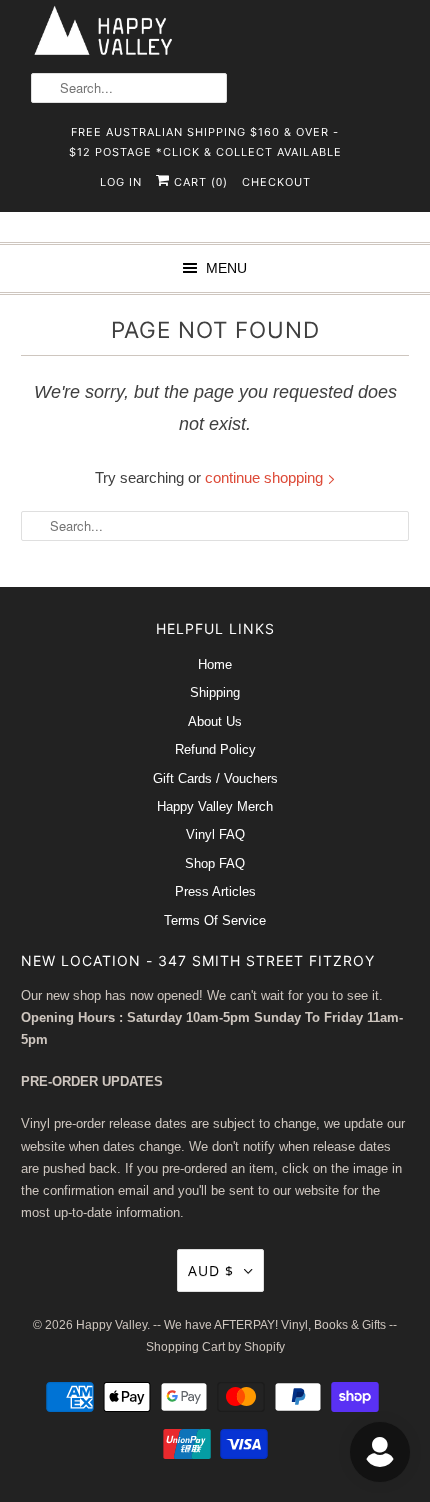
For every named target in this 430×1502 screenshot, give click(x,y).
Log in (121, 182)
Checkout (276, 182)
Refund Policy (215, 749)
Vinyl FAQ (215, 834)
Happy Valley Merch (215, 806)
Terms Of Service (215, 920)
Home (215, 664)
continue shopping (266, 477)
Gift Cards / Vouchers (215, 778)
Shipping (215, 692)
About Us (215, 721)
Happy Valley (111, 1325)
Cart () (199, 182)
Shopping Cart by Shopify (215, 1347)
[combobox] (129, 88)
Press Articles (215, 891)
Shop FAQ (215, 863)
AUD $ (211, 1270)
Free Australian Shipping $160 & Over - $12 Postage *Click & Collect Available (205, 138)
